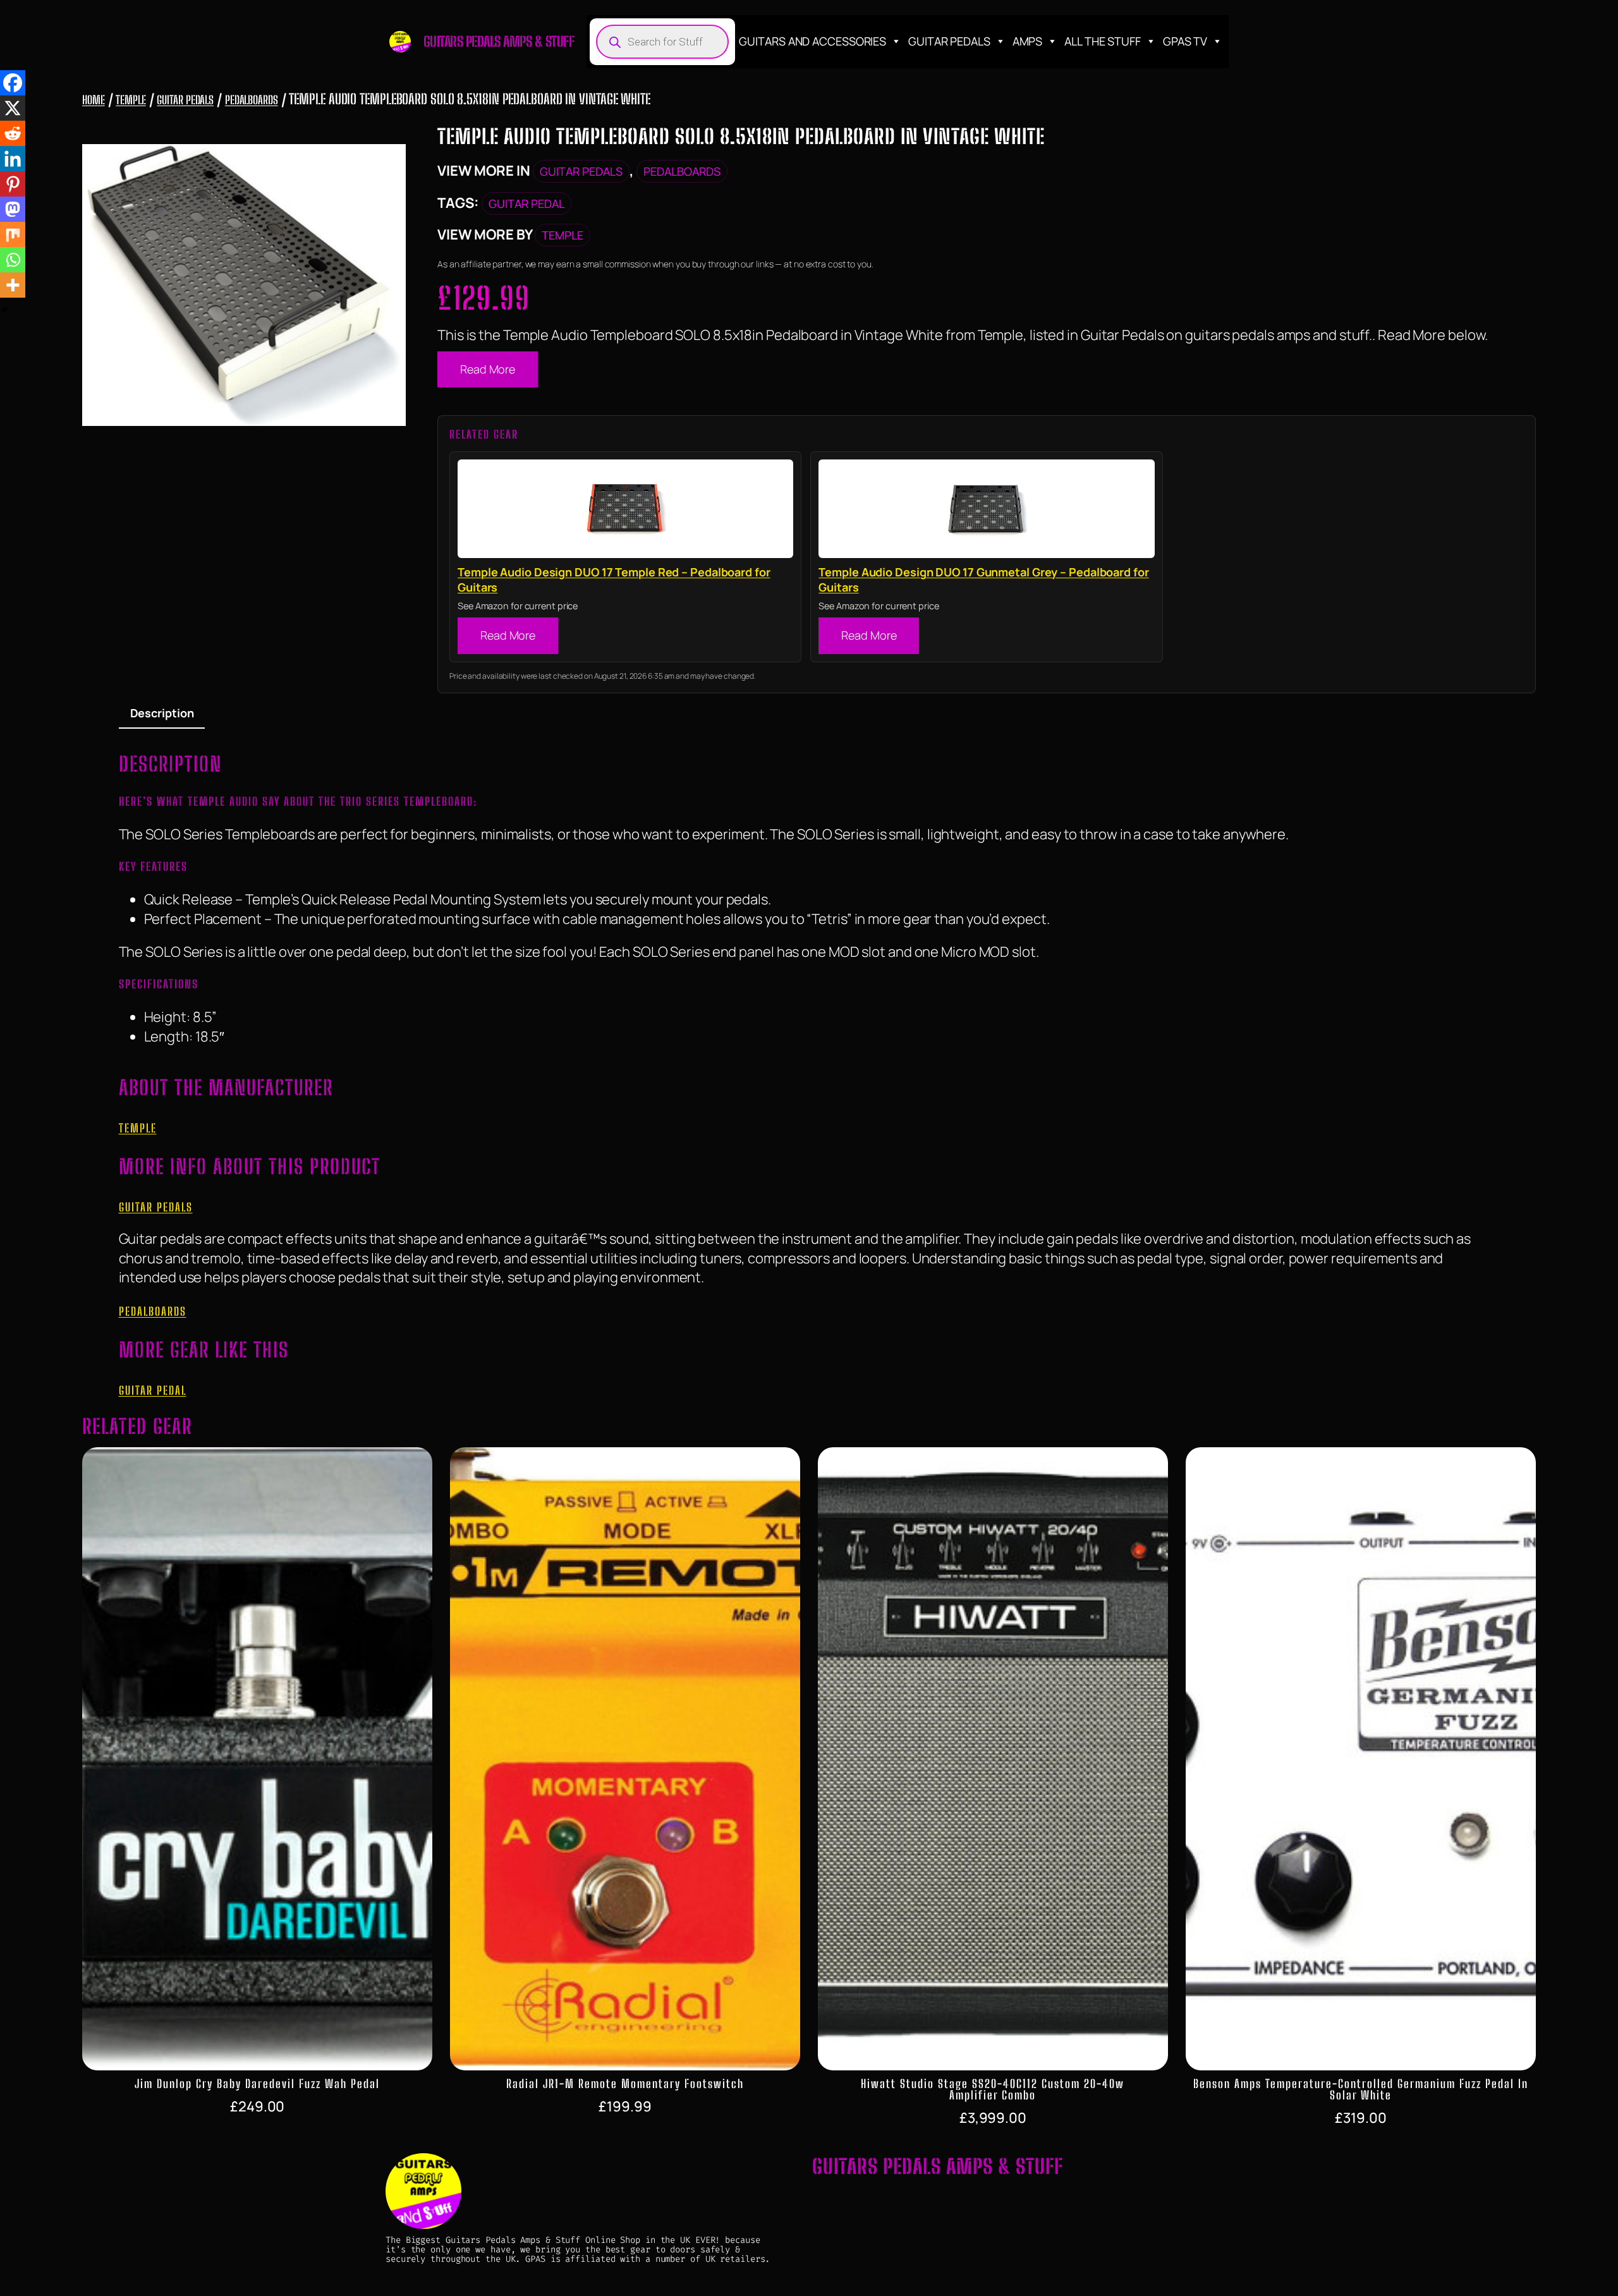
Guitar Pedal (526, 203)
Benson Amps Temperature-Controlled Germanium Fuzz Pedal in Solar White (1361, 2089)
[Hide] (5, 310)
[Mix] (13, 234)
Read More (488, 369)
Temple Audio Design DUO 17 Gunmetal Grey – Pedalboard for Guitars (983, 580)
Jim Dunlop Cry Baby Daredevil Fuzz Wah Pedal (257, 2084)
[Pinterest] (13, 184)
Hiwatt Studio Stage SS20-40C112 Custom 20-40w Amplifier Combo (993, 2089)
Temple (131, 100)
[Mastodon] (13, 209)
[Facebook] (13, 83)
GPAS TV (1185, 41)
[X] (13, 108)
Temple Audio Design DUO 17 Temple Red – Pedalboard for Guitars (614, 580)
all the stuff (1103, 41)
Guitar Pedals (949, 41)
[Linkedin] (13, 159)
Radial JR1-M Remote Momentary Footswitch (625, 2084)
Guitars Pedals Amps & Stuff (499, 41)
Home (94, 100)
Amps (1028, 41)
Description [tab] (162, 713)
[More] (13, 285)
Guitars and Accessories (812, 41)
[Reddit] (13, 133)
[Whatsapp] (13, 260)
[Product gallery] (244, 285)
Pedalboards (252, 100)
